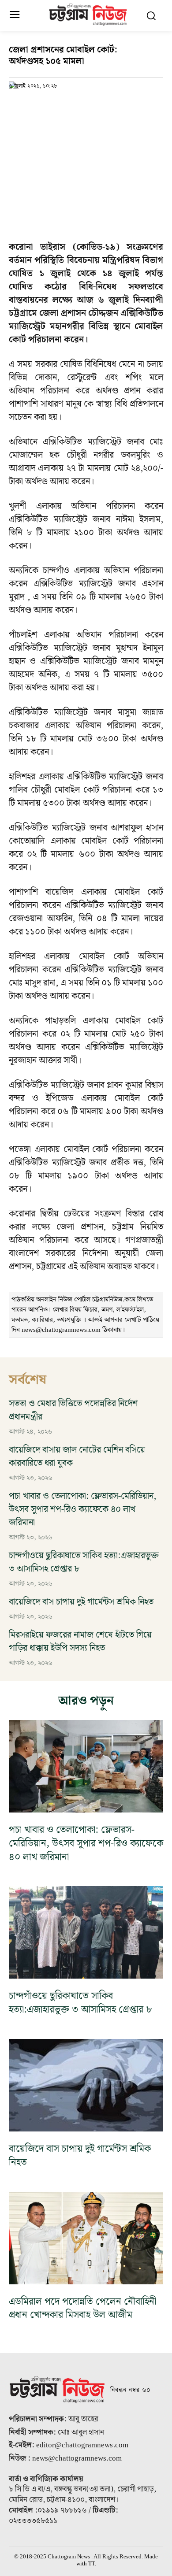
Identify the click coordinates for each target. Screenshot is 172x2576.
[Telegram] (79, 104)
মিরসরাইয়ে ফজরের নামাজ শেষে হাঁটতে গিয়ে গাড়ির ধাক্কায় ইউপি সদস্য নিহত (80, 1642)
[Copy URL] (18, 104)
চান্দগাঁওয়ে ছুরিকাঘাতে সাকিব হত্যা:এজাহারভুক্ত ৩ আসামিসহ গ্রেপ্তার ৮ (84, 1562)
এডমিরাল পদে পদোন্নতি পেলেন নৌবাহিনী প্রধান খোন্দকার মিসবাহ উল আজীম (82, 2309)
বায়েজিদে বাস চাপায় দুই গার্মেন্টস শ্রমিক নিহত (81, 1602)
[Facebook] (38, 104)
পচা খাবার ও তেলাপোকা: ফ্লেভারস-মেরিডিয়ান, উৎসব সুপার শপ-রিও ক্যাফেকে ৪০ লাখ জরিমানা (82, 1509)
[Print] (99, 104)
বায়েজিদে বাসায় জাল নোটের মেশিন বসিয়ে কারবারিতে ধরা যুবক (77, 1457)
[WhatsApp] (58, 104)
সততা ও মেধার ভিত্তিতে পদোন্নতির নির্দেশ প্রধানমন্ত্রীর (73, 1410)
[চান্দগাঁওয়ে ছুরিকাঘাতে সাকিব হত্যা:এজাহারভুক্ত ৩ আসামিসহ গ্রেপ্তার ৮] (86, 1932)
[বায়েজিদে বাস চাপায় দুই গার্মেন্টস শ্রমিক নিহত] (86, 2085)
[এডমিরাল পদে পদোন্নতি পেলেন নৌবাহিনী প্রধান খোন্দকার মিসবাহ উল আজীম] (86, 2238)
